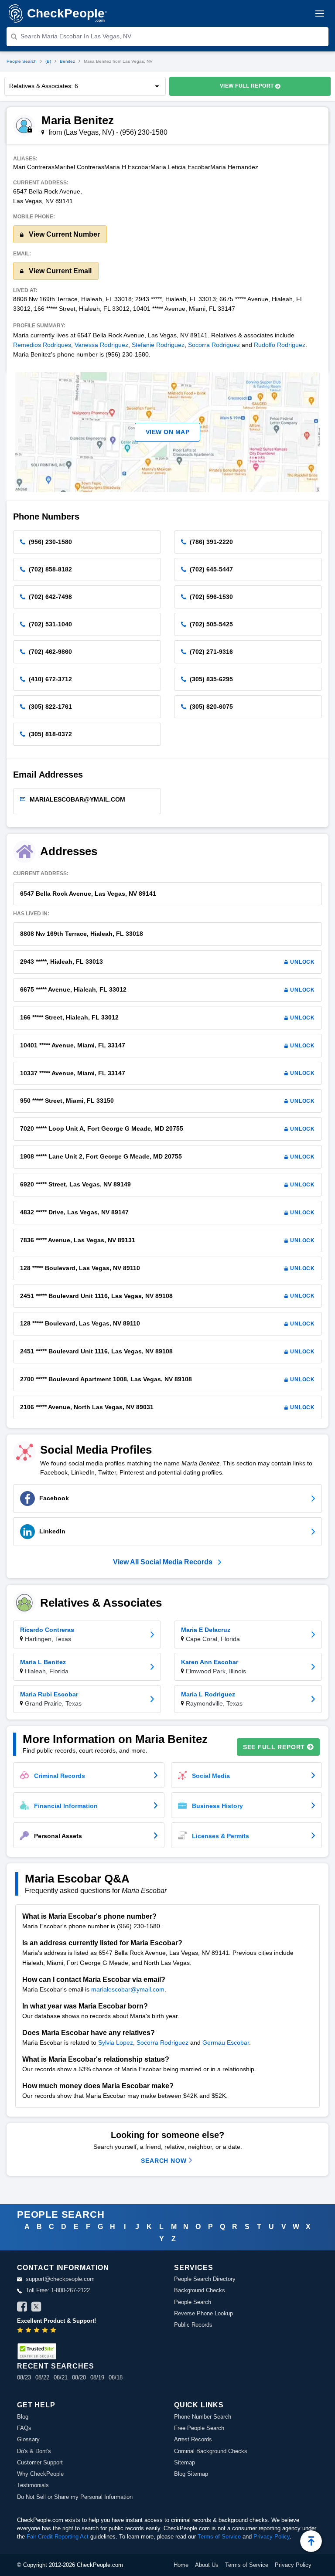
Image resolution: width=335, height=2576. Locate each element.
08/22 (42, 2377)
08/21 (61, 2377)
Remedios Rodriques (42, 345)
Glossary (28, 2439)
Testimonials (33, 2485)
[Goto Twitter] (36, 2308)
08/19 (97, 2377)
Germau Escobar (226, 2042)
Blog (23, 2417)
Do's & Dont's (34, 2451)
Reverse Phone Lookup (203, 2313)
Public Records (193, 2325)
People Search (22, 61)
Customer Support (40, 2462)
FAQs (24, 2428)
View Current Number (63, 234)
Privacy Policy (272, 2537)
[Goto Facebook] (22, 2308)
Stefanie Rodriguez (158, 345)
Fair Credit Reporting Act (58, 2537)
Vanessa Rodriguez (101, 345)
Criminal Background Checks (211, 2451)
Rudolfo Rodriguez (280, 345)
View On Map (168, 432)
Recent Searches (55, 2366)
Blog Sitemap (191, 2474)
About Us (207, 2565)
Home (181, 2565)
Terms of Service (219, 2537)
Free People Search (199, 2428)
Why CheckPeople (40, 2474)
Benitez (67, 61)
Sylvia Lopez (116, 2042)
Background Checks (200, 2290)
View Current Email (59, 271)
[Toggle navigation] (320, 14)
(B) (48, 61)
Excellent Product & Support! (56, 2321)
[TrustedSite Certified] (37, 2351)
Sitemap (185, 2462)
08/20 (79, 2377)
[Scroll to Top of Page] (311, 2541)
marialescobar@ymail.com (128, 1989)
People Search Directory (205, 2279)
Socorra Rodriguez (214, 345)
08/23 (24, 2377)
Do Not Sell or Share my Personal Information (75, 2497)
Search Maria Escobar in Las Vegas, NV (76, 36)
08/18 (116, 2377)
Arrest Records (193, 2439)
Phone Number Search (203, 2417)
